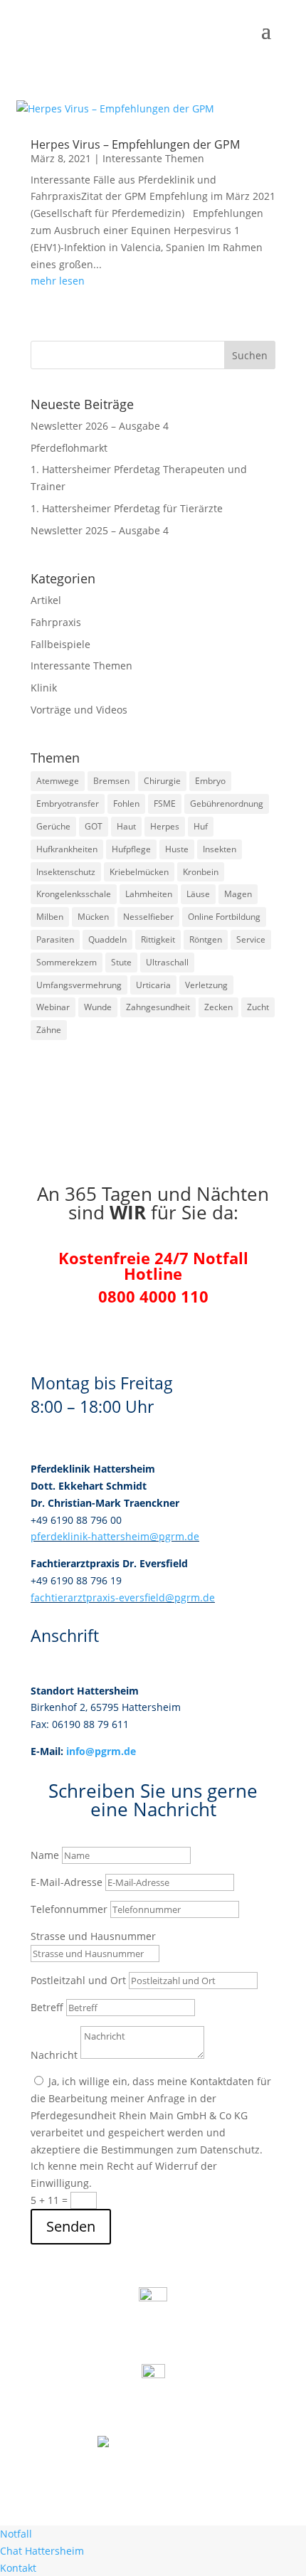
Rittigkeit (158, 939)
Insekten (220, 849)
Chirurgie (162, 781)
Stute (121, 962)
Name (45, 1855)
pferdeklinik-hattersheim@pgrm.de (115, 1536)
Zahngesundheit (158, 1007)
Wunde (98, 1007)
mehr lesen (58, 281)
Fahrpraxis (56, 622)
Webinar (53, 1007)
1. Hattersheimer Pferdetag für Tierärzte (127, 508)
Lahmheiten (149, 894)
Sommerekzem (67, 962)
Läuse (198, 894)
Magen (238, 894)
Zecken (218, 1007)
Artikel (46, 600)
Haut (126, 826)
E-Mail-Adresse (67, 1882)
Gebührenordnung (227, 804)
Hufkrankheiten (67, 849)
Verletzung (206, 985)
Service (251, 939)
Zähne (49, 1030)
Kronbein (201, 872)
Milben (50, 917)
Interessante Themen (153, 158)
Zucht (258, 1007)
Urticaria (153, 985)
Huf (201, 826)
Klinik (44, 688)
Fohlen (126, 804)
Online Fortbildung (224, 917)
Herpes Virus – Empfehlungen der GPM (135, 144)
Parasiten (55, 939)
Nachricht (54, 2055)
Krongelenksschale (74, 894)
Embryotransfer (68, 804)
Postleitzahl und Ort (78, 1980)
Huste (177, 849)
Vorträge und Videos (79, 710)
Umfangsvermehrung (79, 985)
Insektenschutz (66, 872)
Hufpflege (131, 849)
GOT (94, 826)
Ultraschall (167, 962)
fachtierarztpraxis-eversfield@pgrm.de (123, 1597)
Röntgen (206, 939)
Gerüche (53, 826)
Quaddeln (107, 939)
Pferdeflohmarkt (69, 448)
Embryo (210, 781)
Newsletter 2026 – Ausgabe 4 (100, 426)
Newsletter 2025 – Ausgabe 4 (100, 530)
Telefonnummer (69, 1909)
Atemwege (58, 781)
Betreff (47, 2007)
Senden (71, 2226)
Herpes (165, 826)
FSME (165, 804)
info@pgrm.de (101, 1751)
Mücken (93, 917)
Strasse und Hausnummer (93, 1936)
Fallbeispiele (60, 644)
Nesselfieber (148, 917)
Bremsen (111, 781)
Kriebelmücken (139, 872)
